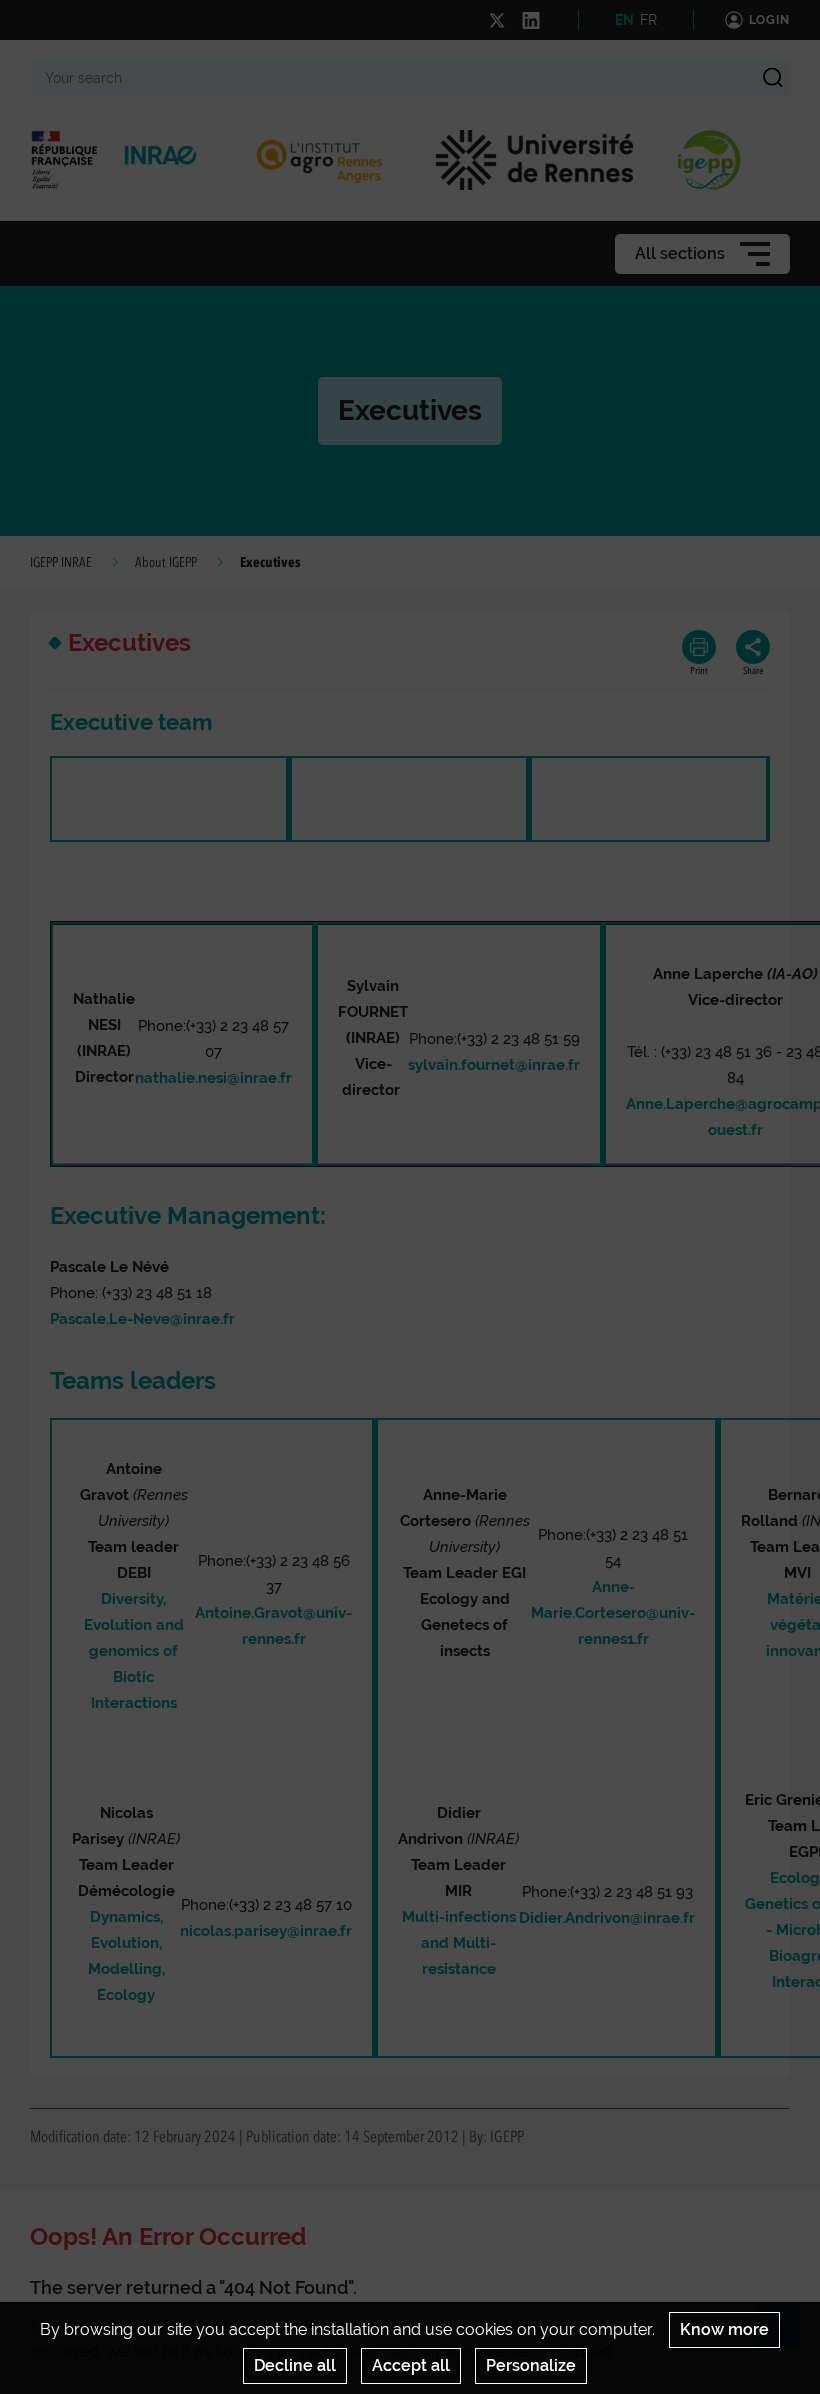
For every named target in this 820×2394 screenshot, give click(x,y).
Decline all (295, 2365)
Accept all (411, 2365)
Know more (724, 2329)
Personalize (531, 2365)
